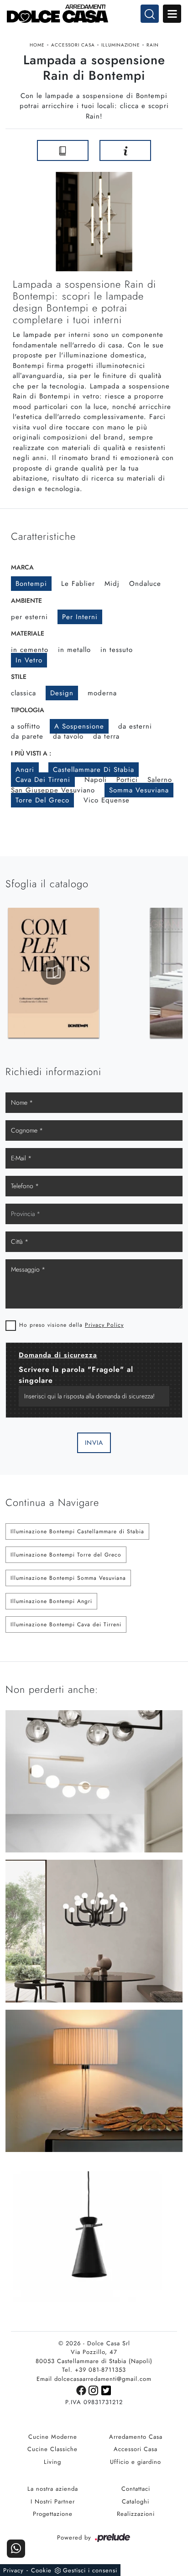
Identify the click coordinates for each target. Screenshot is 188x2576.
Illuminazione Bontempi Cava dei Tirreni (66, 1624)
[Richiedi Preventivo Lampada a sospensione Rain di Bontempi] (125, 150)
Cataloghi (136, 2501)
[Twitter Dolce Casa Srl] (107, 2390)
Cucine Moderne (53, 2437)
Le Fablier (78, 584)
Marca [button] (22, 567)
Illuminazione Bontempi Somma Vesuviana (68, 1578)
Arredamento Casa (136, 2437)
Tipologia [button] (28, 710)
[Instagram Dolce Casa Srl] (95, 2390)
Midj (112, 584)
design (62, 693)
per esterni (29, 617)
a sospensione (79, 726)
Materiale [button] (28, 633)
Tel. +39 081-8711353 (94, 2370)
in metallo (74, 650)
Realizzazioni (136, 2514)
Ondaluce (145, 584)
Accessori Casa (73, 45)
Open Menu (172, 14)
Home (37, 45)
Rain (153, 45)
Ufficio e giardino (136, 2462)
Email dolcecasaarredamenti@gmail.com (94, 2379)
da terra (106, 736)
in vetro (29, 660)
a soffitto (26, 726)
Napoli (96, 780)
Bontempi (31, 584)
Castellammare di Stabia (94, 770)
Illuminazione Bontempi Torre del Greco (66, 1555)
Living (52, 2462)
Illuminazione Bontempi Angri (51, 1601)
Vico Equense (107, 800)
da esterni (135, 726)
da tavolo (68, 736)
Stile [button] (19, 677)
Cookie (41, 2570)
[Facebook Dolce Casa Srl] (82, 2390)
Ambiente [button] (26, 600)
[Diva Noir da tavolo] (172, 150)
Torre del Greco (42, 800)
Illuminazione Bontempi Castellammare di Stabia (77, 1531)
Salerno (160, 780)
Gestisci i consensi (90, 2570)
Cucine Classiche (52, 2449)
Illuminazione (121, 45)
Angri (25, 770)
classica (23, 693)
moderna (102, 693)
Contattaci (136, 2489)
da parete (27, 736)
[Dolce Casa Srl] (94, 14)
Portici (127, 780)
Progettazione (53, 2514)
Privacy (13, 2570)
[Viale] (16, 150)
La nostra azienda (53, 2489)
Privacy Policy (104, 1325)
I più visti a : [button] (31, 753)
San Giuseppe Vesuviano (53, 790)
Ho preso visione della (71, 1325)
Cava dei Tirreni (43, 780)
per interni (80, 617)
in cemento (30, 650)
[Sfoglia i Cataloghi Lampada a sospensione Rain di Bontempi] (63, 150)
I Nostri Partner (53, 2501)
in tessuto (117, 650)
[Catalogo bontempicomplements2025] (53, 972)
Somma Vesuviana (139, 790)
